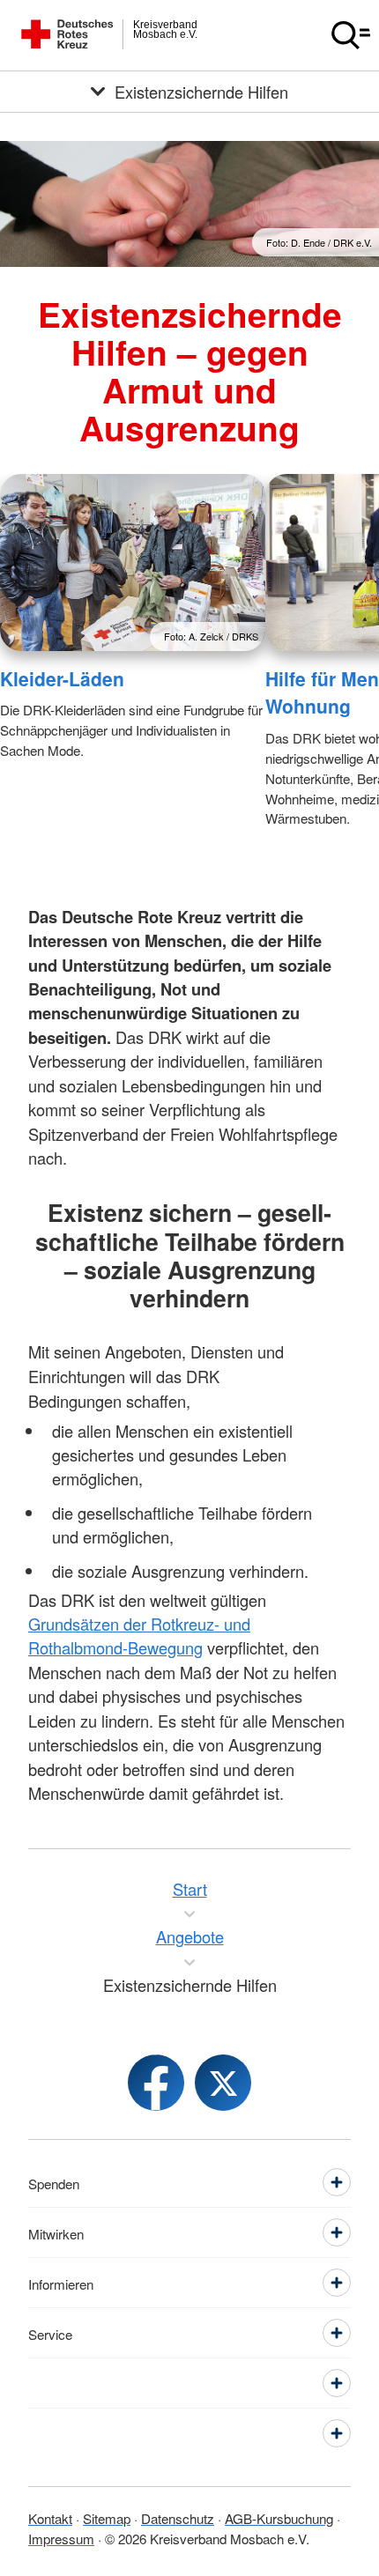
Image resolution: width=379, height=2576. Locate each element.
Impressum (61, 2538)
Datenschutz (178, 2518)
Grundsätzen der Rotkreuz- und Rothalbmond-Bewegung (139, 1636)
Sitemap (107, 2518)
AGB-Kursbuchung (279, 2518)
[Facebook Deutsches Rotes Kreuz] (156, 2083)
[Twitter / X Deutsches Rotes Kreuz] (223, 2083)
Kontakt (50, 2518)
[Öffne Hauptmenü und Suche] (351, 35)
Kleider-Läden (62, 678)
